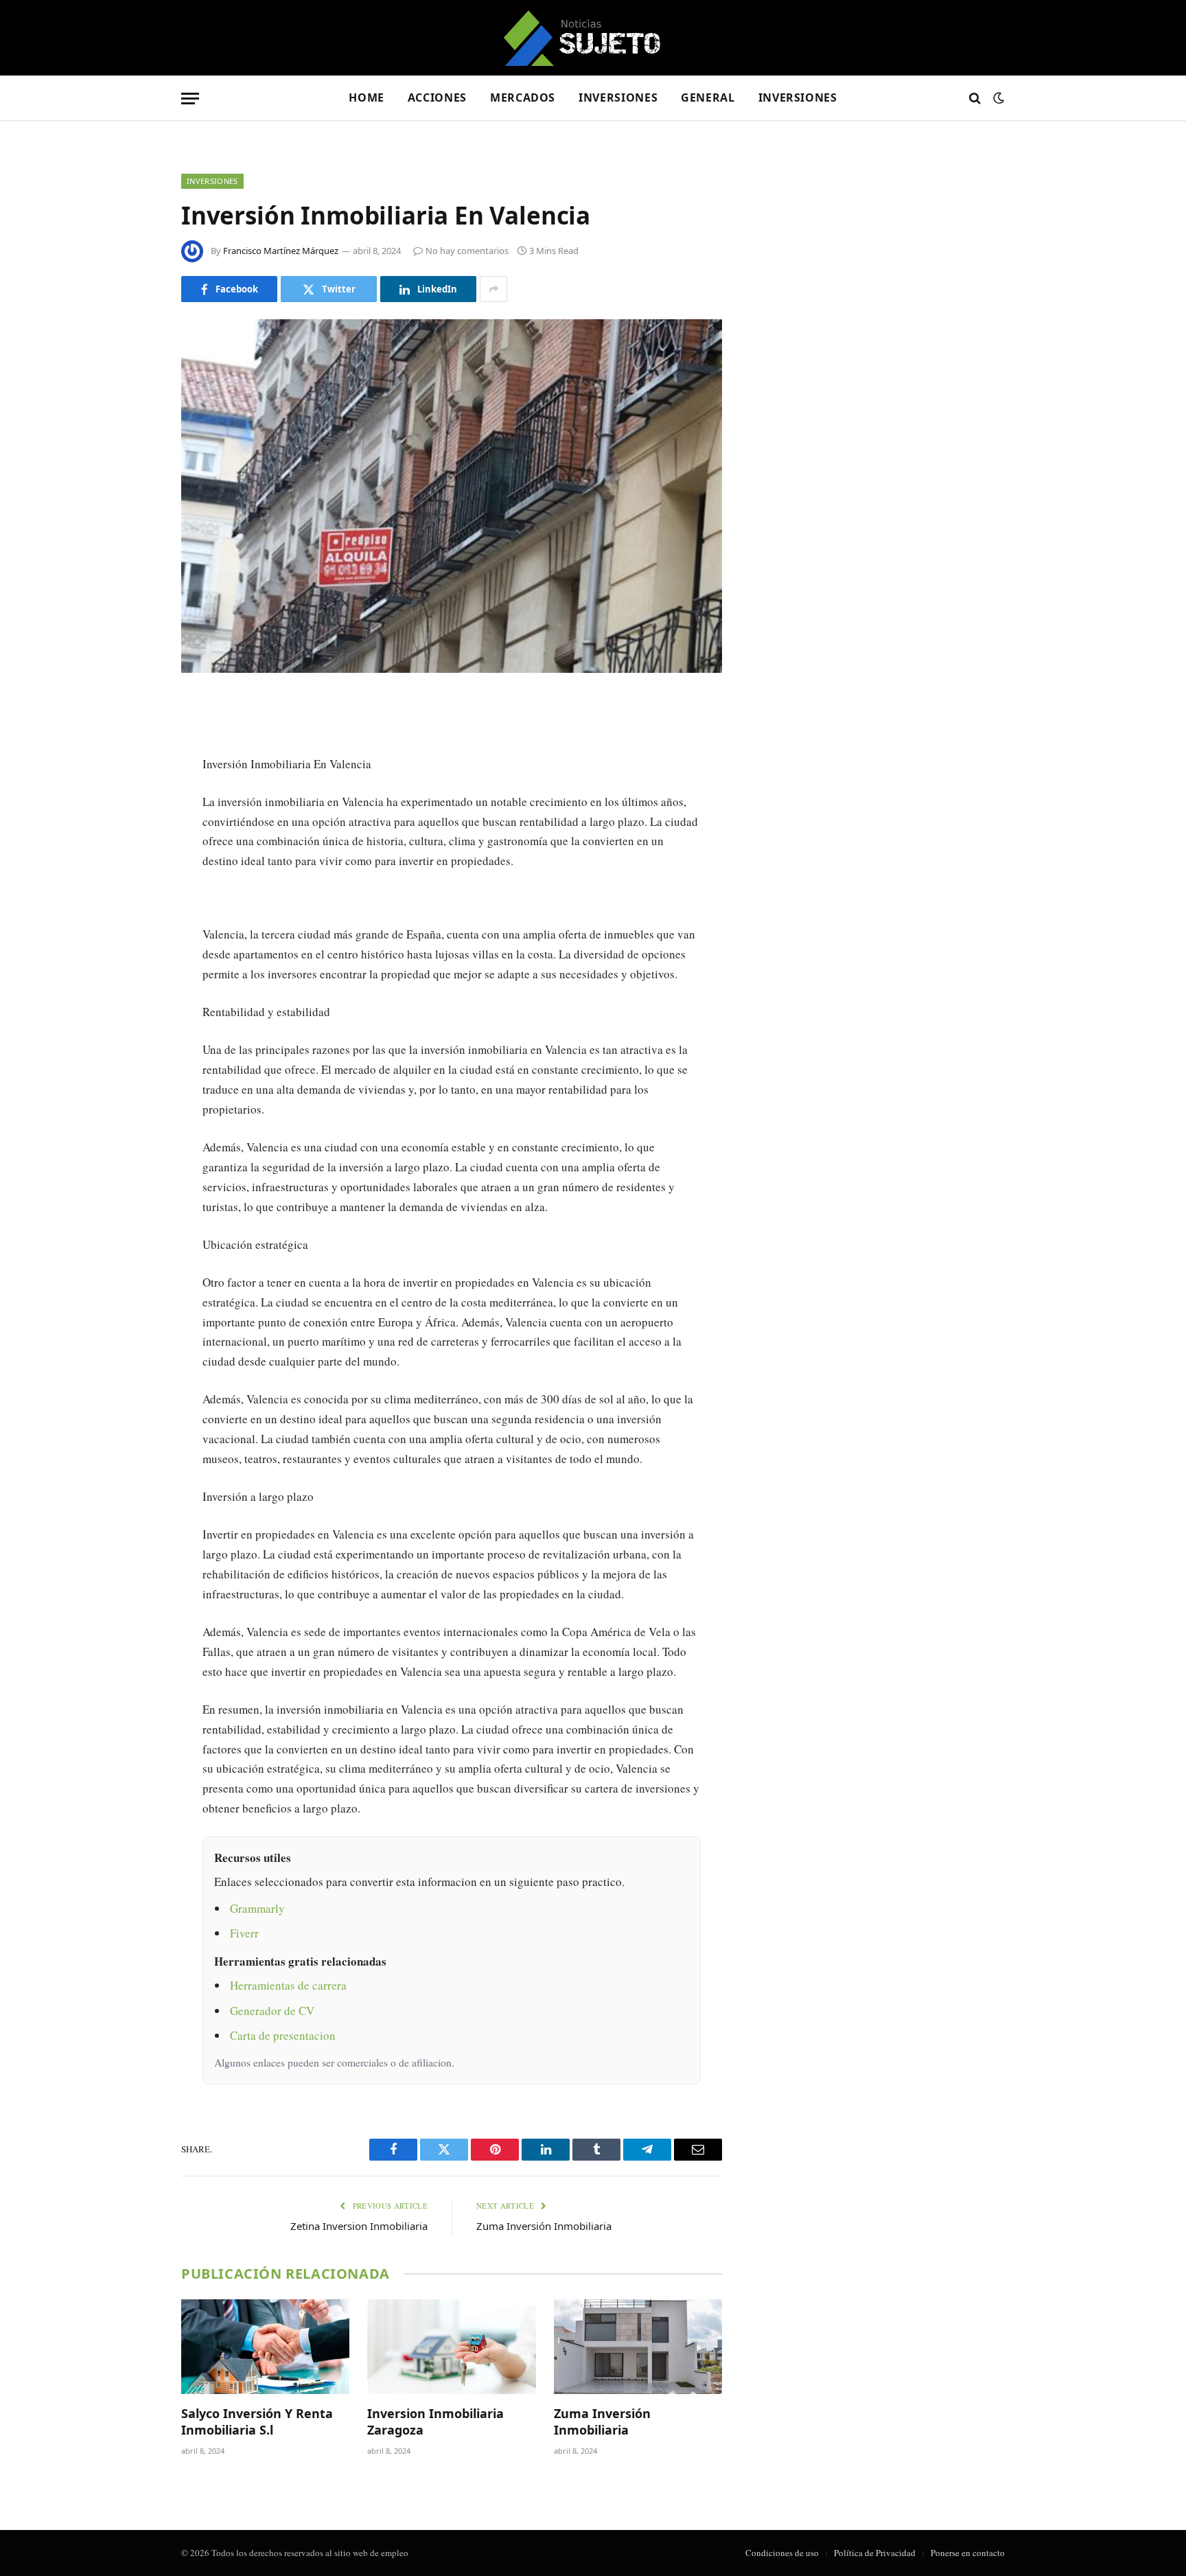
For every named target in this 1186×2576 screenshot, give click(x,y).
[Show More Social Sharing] (493, 289)
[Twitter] (133, 776)
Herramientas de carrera (288, 1985)
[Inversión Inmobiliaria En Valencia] (452, 496)
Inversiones (618, 97)
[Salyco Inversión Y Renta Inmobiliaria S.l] (265, 2347)
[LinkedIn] (133, 811)
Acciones (437, 97)
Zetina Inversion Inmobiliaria (359, 2226)
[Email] (133, 881)
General (708, 97)
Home (367, 97)
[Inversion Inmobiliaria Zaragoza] (451, 2347)
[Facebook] (133, 741)
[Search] (975, 99)
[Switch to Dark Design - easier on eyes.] (997, 98)
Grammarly (257, 1908)
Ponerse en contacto (968, 2553)
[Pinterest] (133, 846)
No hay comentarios (467, 251)
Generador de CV (272, 2011)
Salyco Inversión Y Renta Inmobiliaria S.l (257, 2422)
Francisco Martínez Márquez (281, 251)
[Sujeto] (593, 38)
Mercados (523, 97)
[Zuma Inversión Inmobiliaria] (638, 2347)
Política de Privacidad (875, 2553)
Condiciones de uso (782, 2553)
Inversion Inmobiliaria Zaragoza (435, 2422)
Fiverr (244, 1933)
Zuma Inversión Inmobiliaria (544, 2226)
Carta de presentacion (283, 2035)
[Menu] (190, 99)
